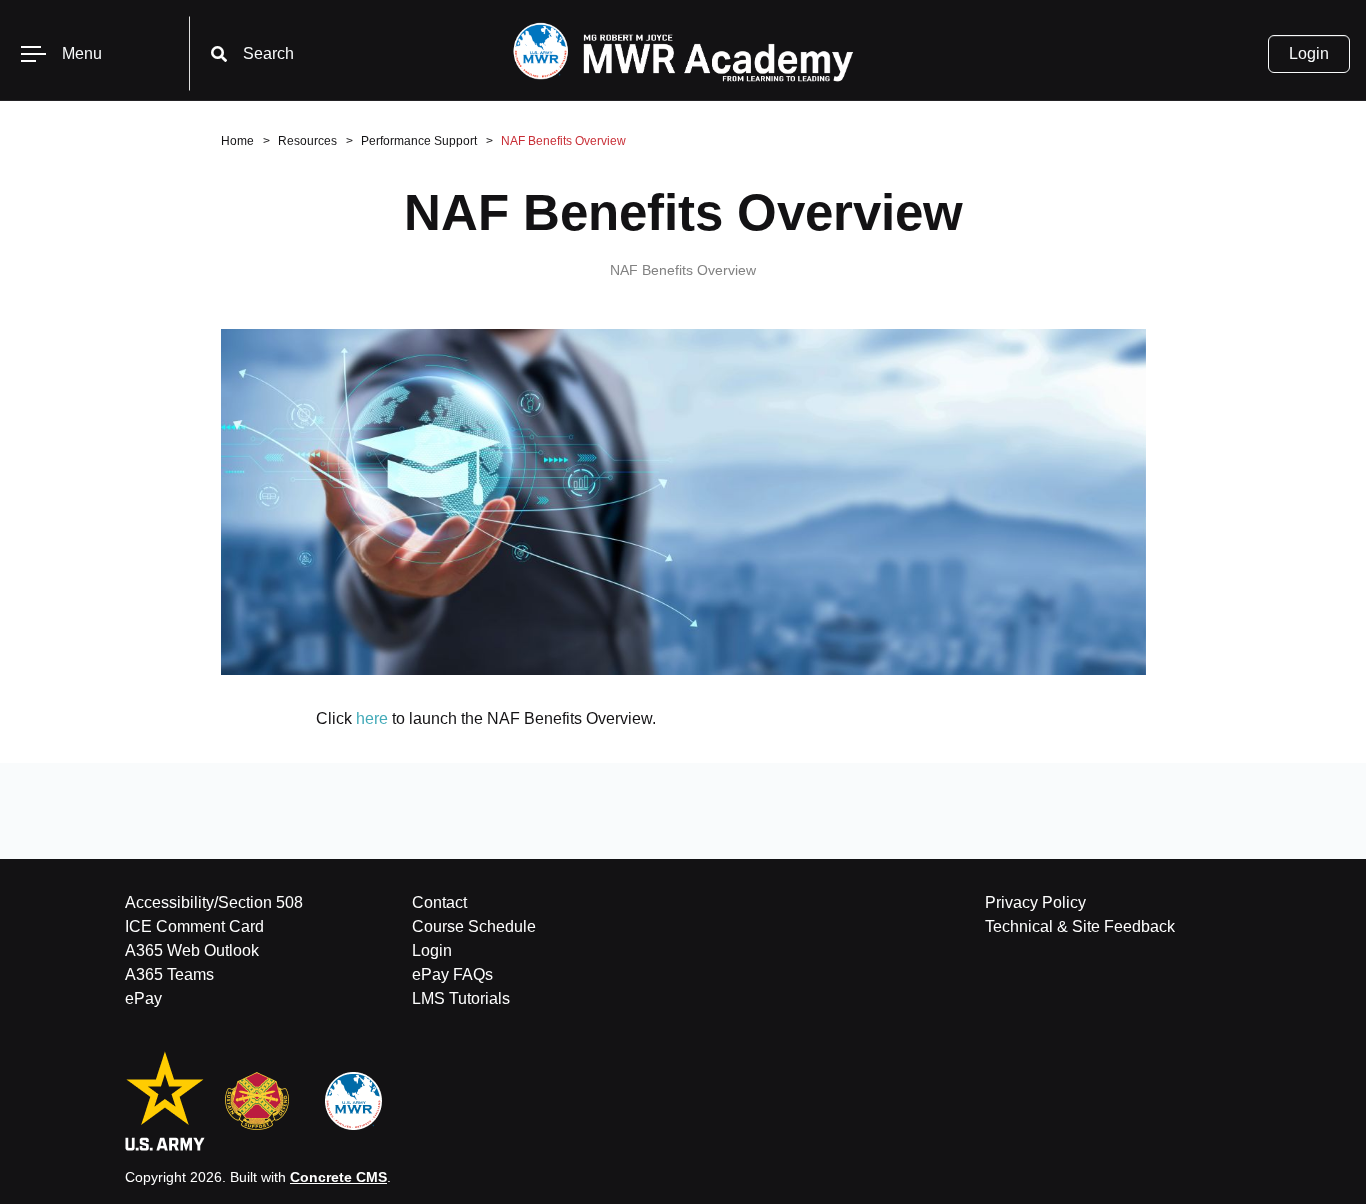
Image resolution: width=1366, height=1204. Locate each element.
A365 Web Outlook (192, 950)
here (372, 718)
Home (237, 141)
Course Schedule (474, 926)
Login (1309, 53)
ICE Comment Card (194, 926)
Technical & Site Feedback (1080, 926)
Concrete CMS (338, 1177)
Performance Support (419, 141)
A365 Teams (169, 974)
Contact (439, 902)
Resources (307, 141)
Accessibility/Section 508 (214, 902)
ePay (143, 998)
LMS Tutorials (461, 998)
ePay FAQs (452, 974)
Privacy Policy (1035, 902)
